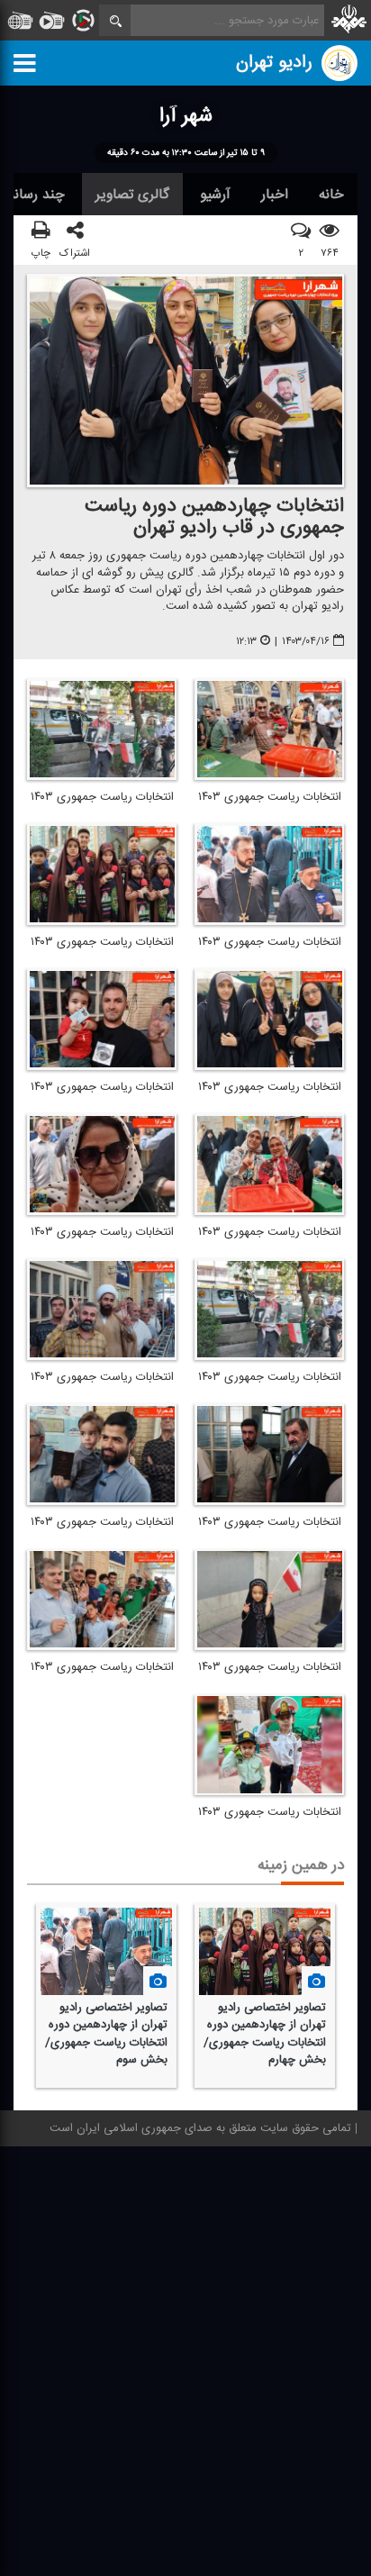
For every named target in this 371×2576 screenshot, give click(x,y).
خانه (331, 195)
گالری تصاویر (132, 195)
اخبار (275, 195)
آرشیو (215, 195)
